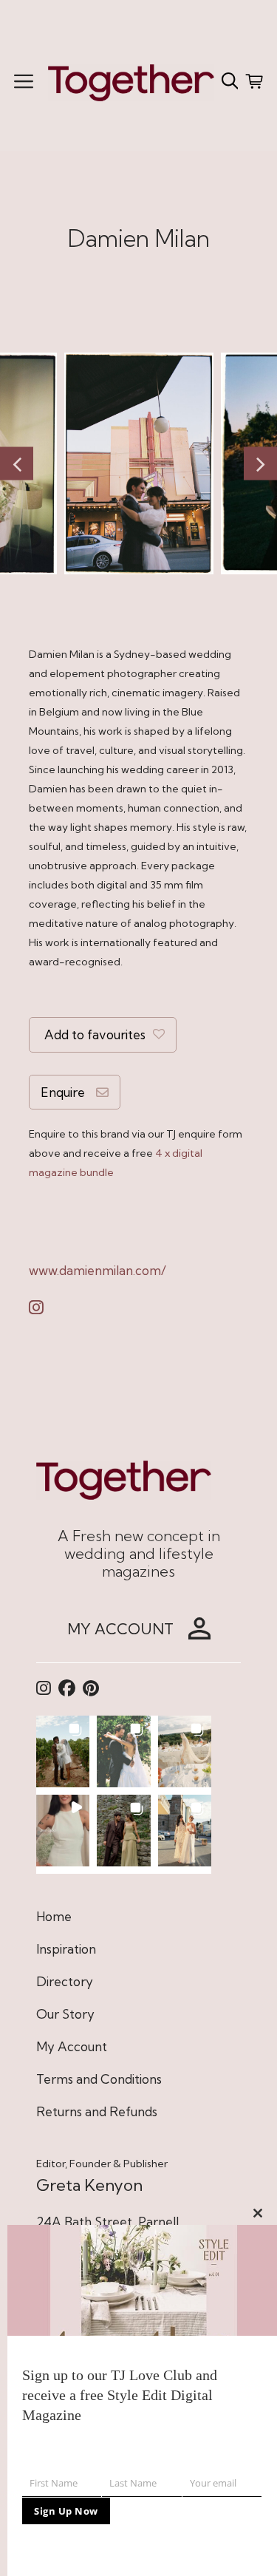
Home (54, 1916)
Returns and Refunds (97, 2111)
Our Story (65, 2014)
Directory (65, 1981)
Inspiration (66, 1949)
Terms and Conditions (99, 2079)
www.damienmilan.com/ (98, 1270)
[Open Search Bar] (230, 81)
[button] (63, 1751)
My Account (72, 2046)
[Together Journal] (131, 81)
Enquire (63, 1092)
